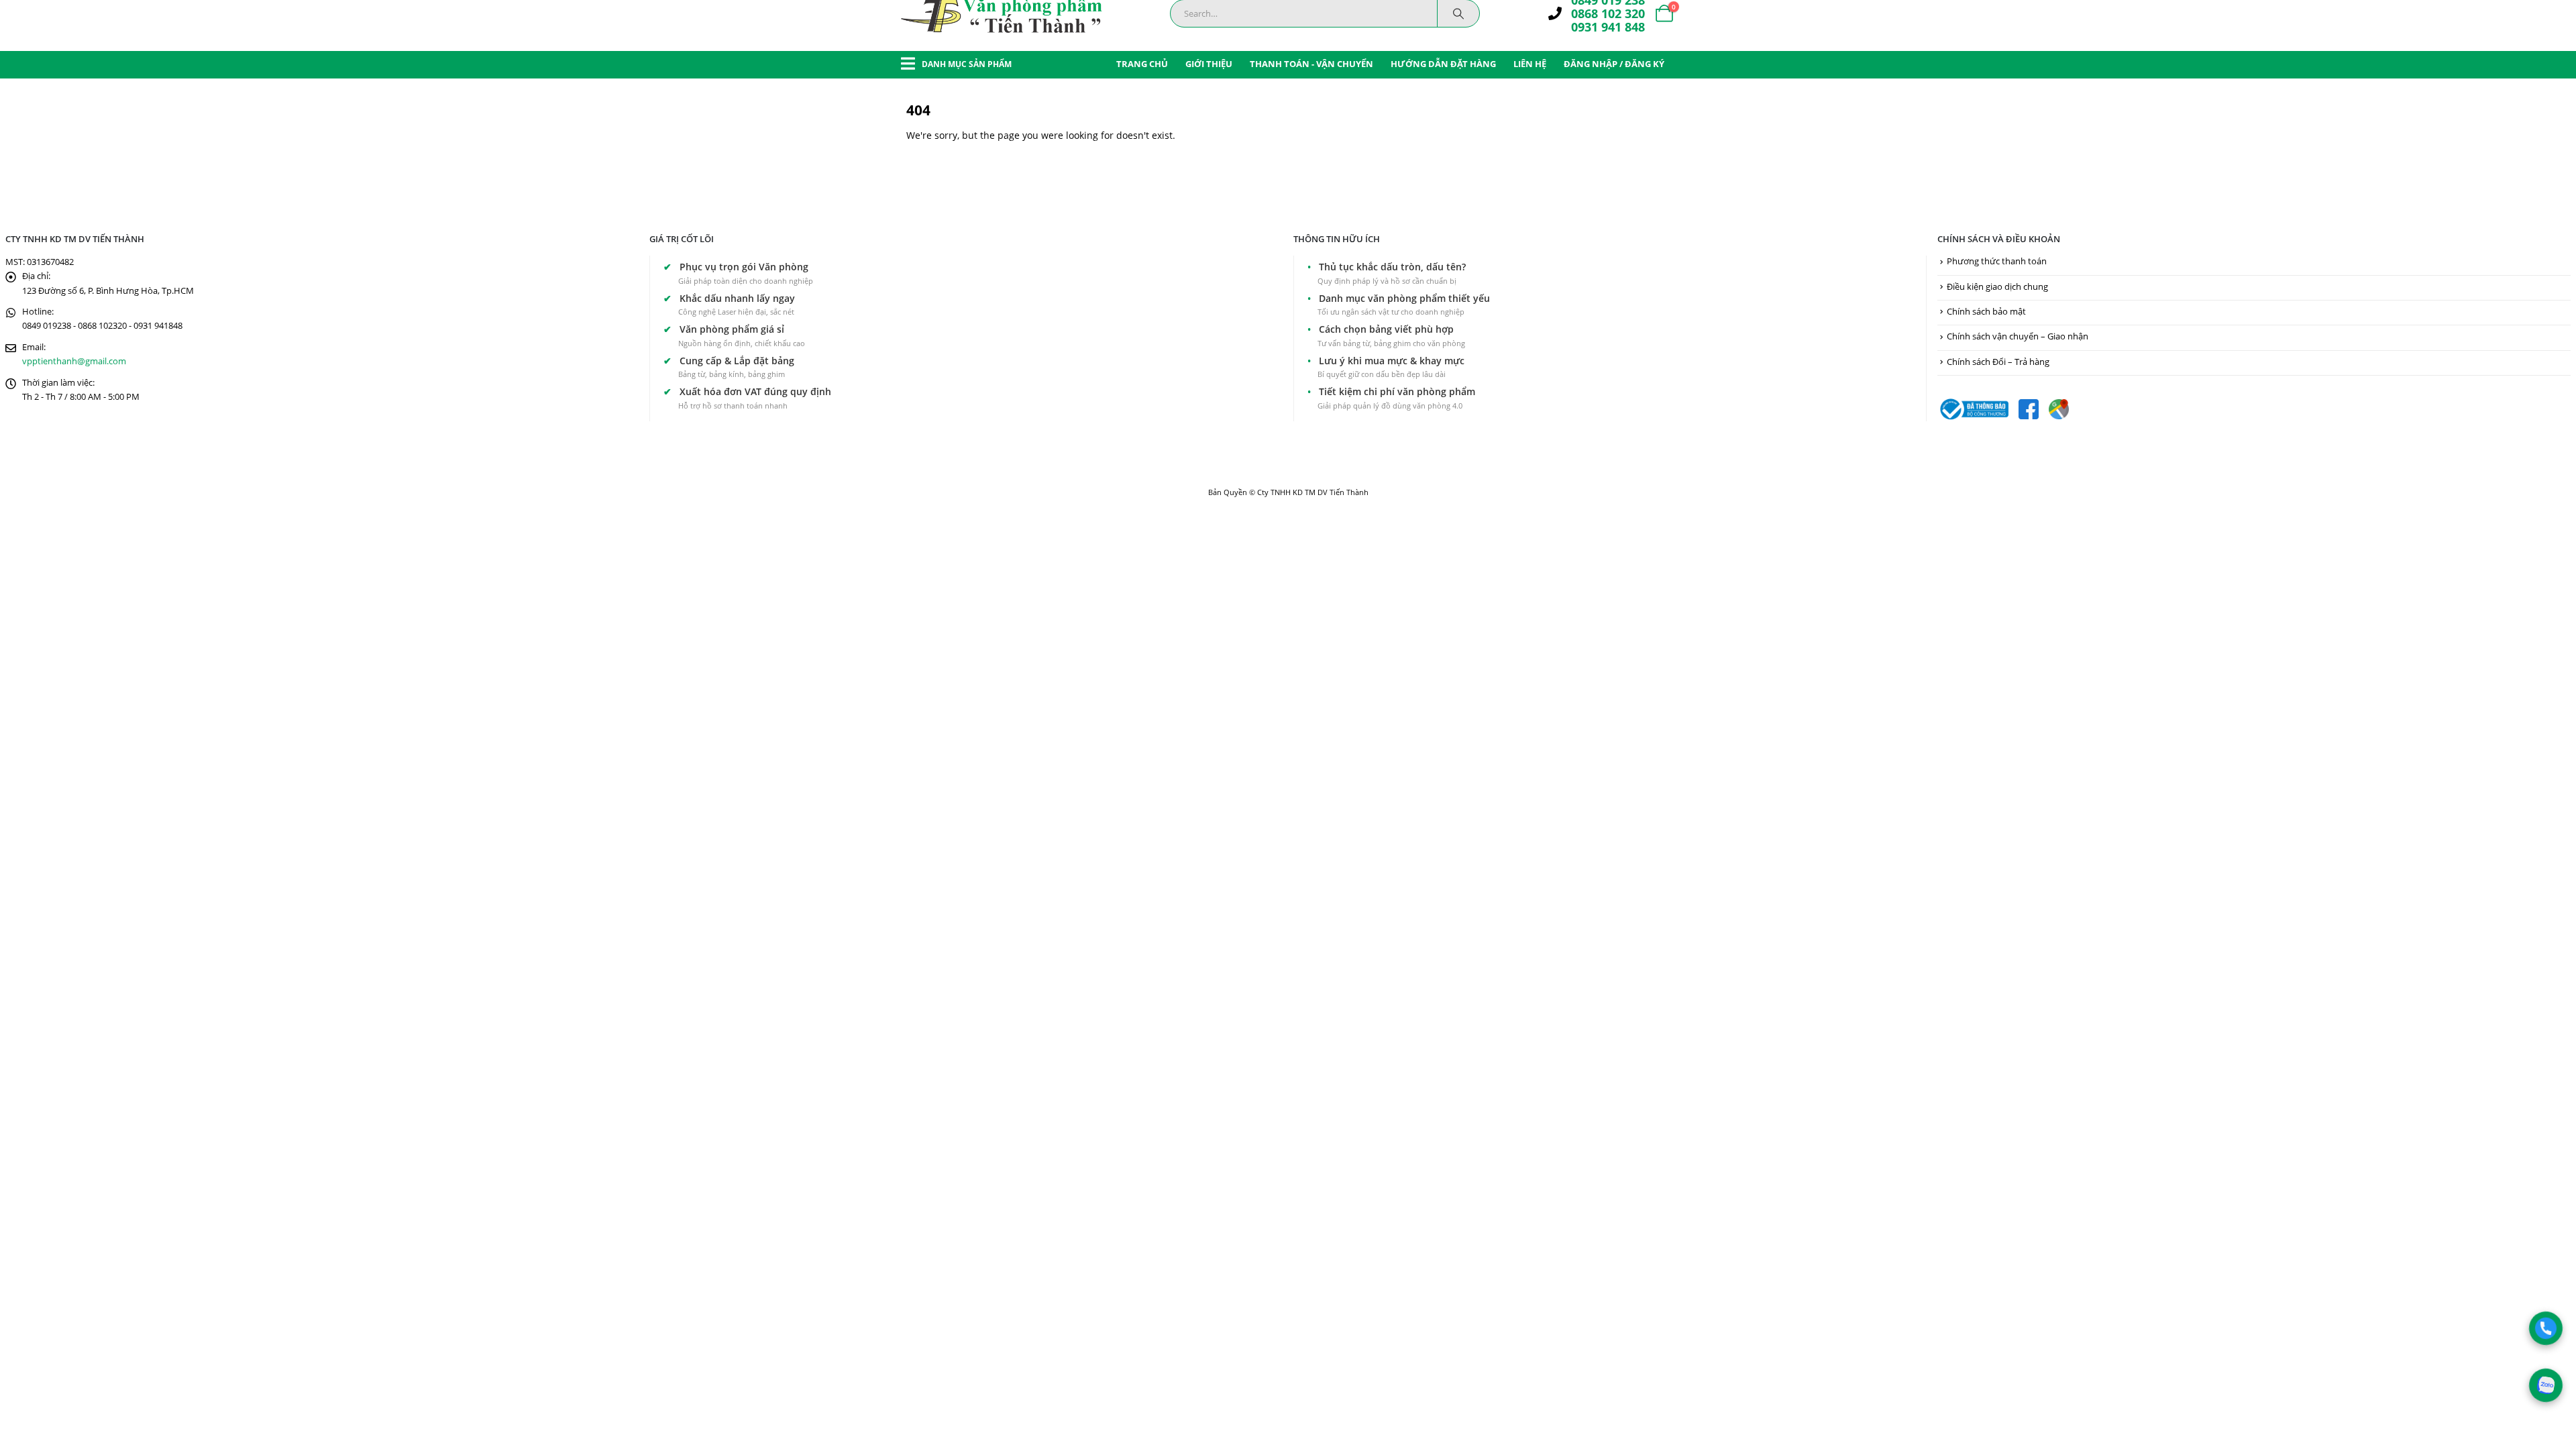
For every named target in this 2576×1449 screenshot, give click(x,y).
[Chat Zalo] (2545, 1385)
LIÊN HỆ (1530, 64)
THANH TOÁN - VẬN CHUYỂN (1311, 64)
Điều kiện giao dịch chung (1997, 287)
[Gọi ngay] (2545, 1328)
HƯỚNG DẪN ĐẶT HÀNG (1443, 64)
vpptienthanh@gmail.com (74, 361)
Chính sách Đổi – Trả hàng (1998, 362)
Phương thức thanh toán (1997, 261)
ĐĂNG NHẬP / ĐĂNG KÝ (1614, 64)
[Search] (1458, 13)
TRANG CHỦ (1142, 64)
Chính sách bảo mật (1986, 312)
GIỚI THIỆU (1209, 64)
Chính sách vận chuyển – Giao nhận (2018, 336)
